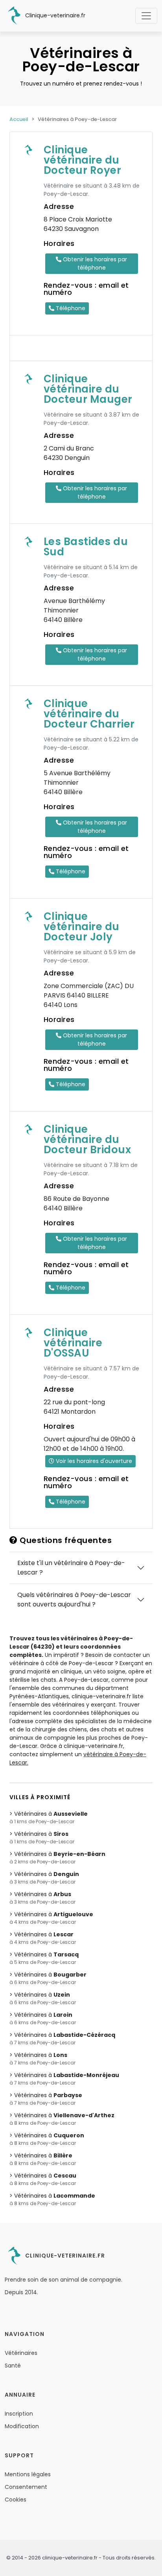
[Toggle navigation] (146, 16)
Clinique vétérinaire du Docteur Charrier (89, 714)
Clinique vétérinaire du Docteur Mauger (88, 389)
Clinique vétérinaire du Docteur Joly (82, 927)
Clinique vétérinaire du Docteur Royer (83, 160)
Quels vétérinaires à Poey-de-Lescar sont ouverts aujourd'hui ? (74, 1600)
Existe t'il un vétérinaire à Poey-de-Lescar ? (71, 1568)
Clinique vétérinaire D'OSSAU (73, 1343)
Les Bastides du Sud (86, 547)
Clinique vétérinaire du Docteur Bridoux (87, 1139)
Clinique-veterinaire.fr (54, 15)
